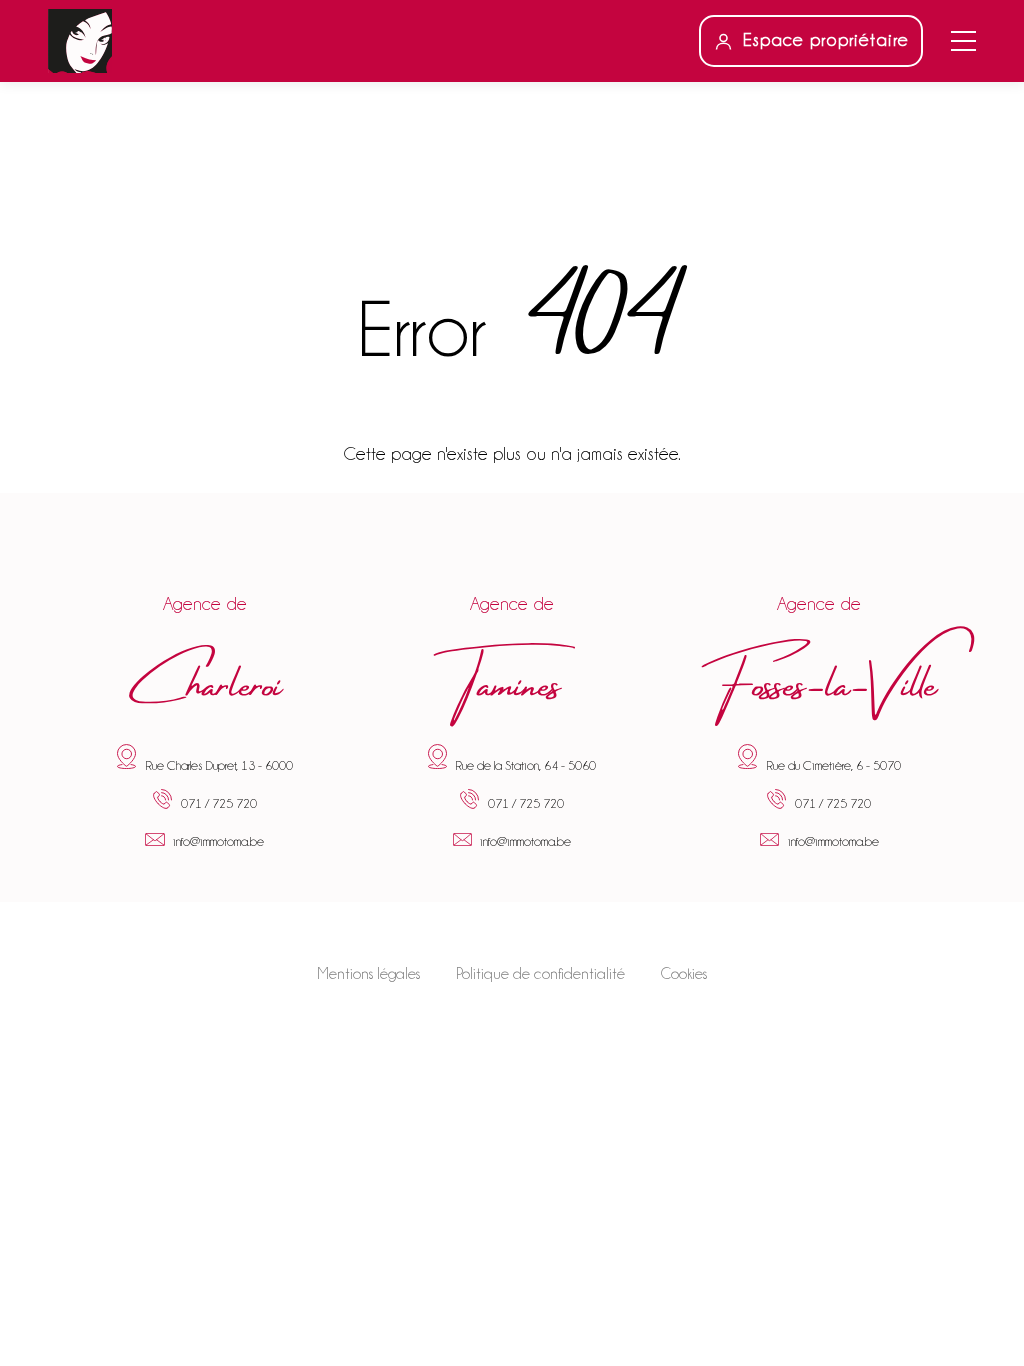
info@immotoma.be (218, 842)
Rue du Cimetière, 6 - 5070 (833, 765)
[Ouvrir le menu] (963, 41)
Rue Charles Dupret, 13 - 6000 (219, 765)
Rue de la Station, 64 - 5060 (525, 765)
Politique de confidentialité (540, 974)
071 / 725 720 (219, 805)
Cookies (684, 974)
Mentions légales (368, 974)
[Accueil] (80, 41)
